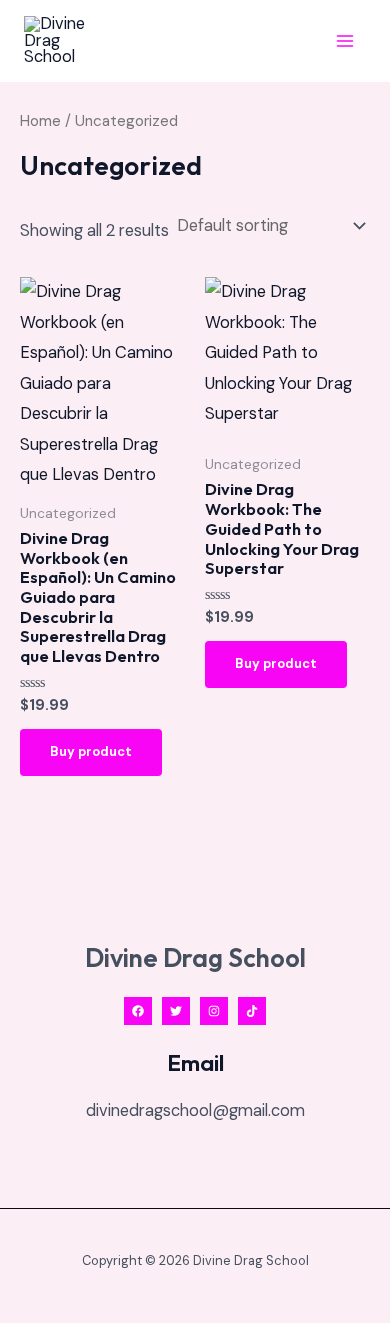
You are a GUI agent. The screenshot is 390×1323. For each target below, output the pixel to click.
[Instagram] (214, 1011)
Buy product (91, 751)
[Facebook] (138, 1011)
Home (40, 121)
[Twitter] (176, 1011)
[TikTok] (252, 1011)
